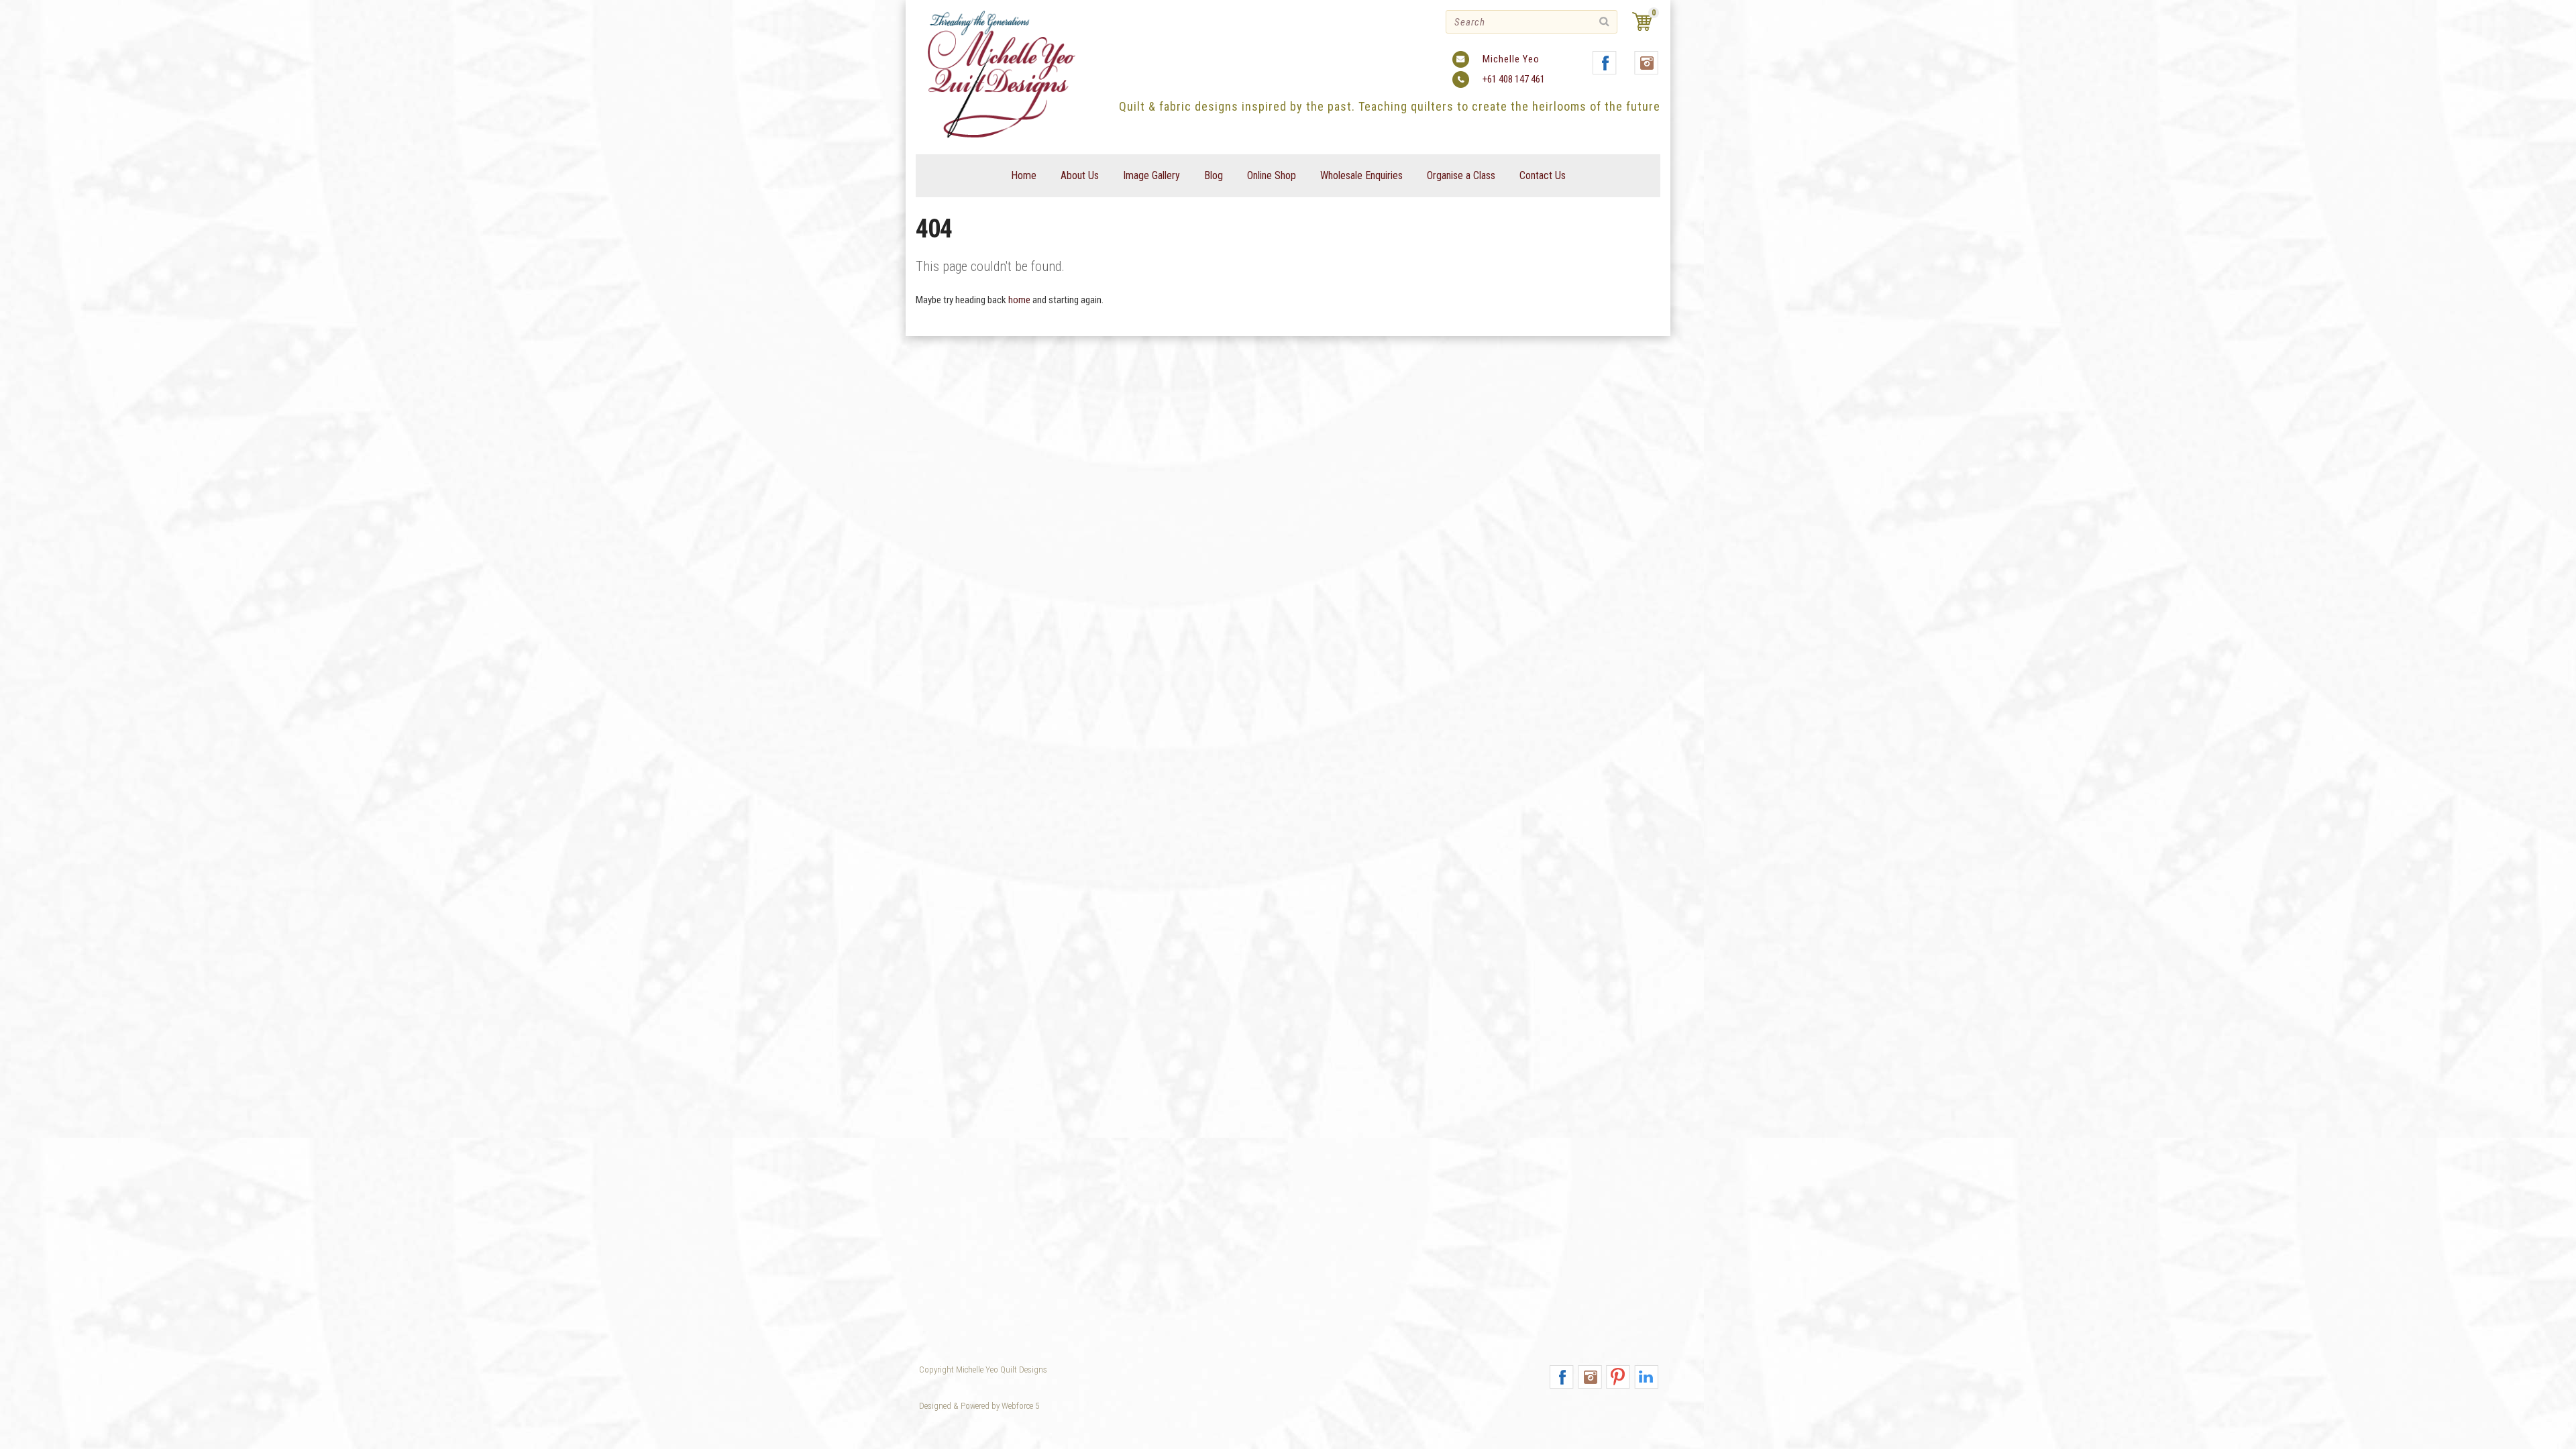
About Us (1080, 175)
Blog (1214, 175)
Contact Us (1543, 175)
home (1019, 300)
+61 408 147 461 (1514, 79)
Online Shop (1272, 175)
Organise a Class (1461, 175)
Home (1024, 175)
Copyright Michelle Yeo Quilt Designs (983, 1370)
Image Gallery (1151, 175)
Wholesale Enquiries (1361, 175)
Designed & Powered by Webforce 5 (979, 1406)
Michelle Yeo (1511, 59)
